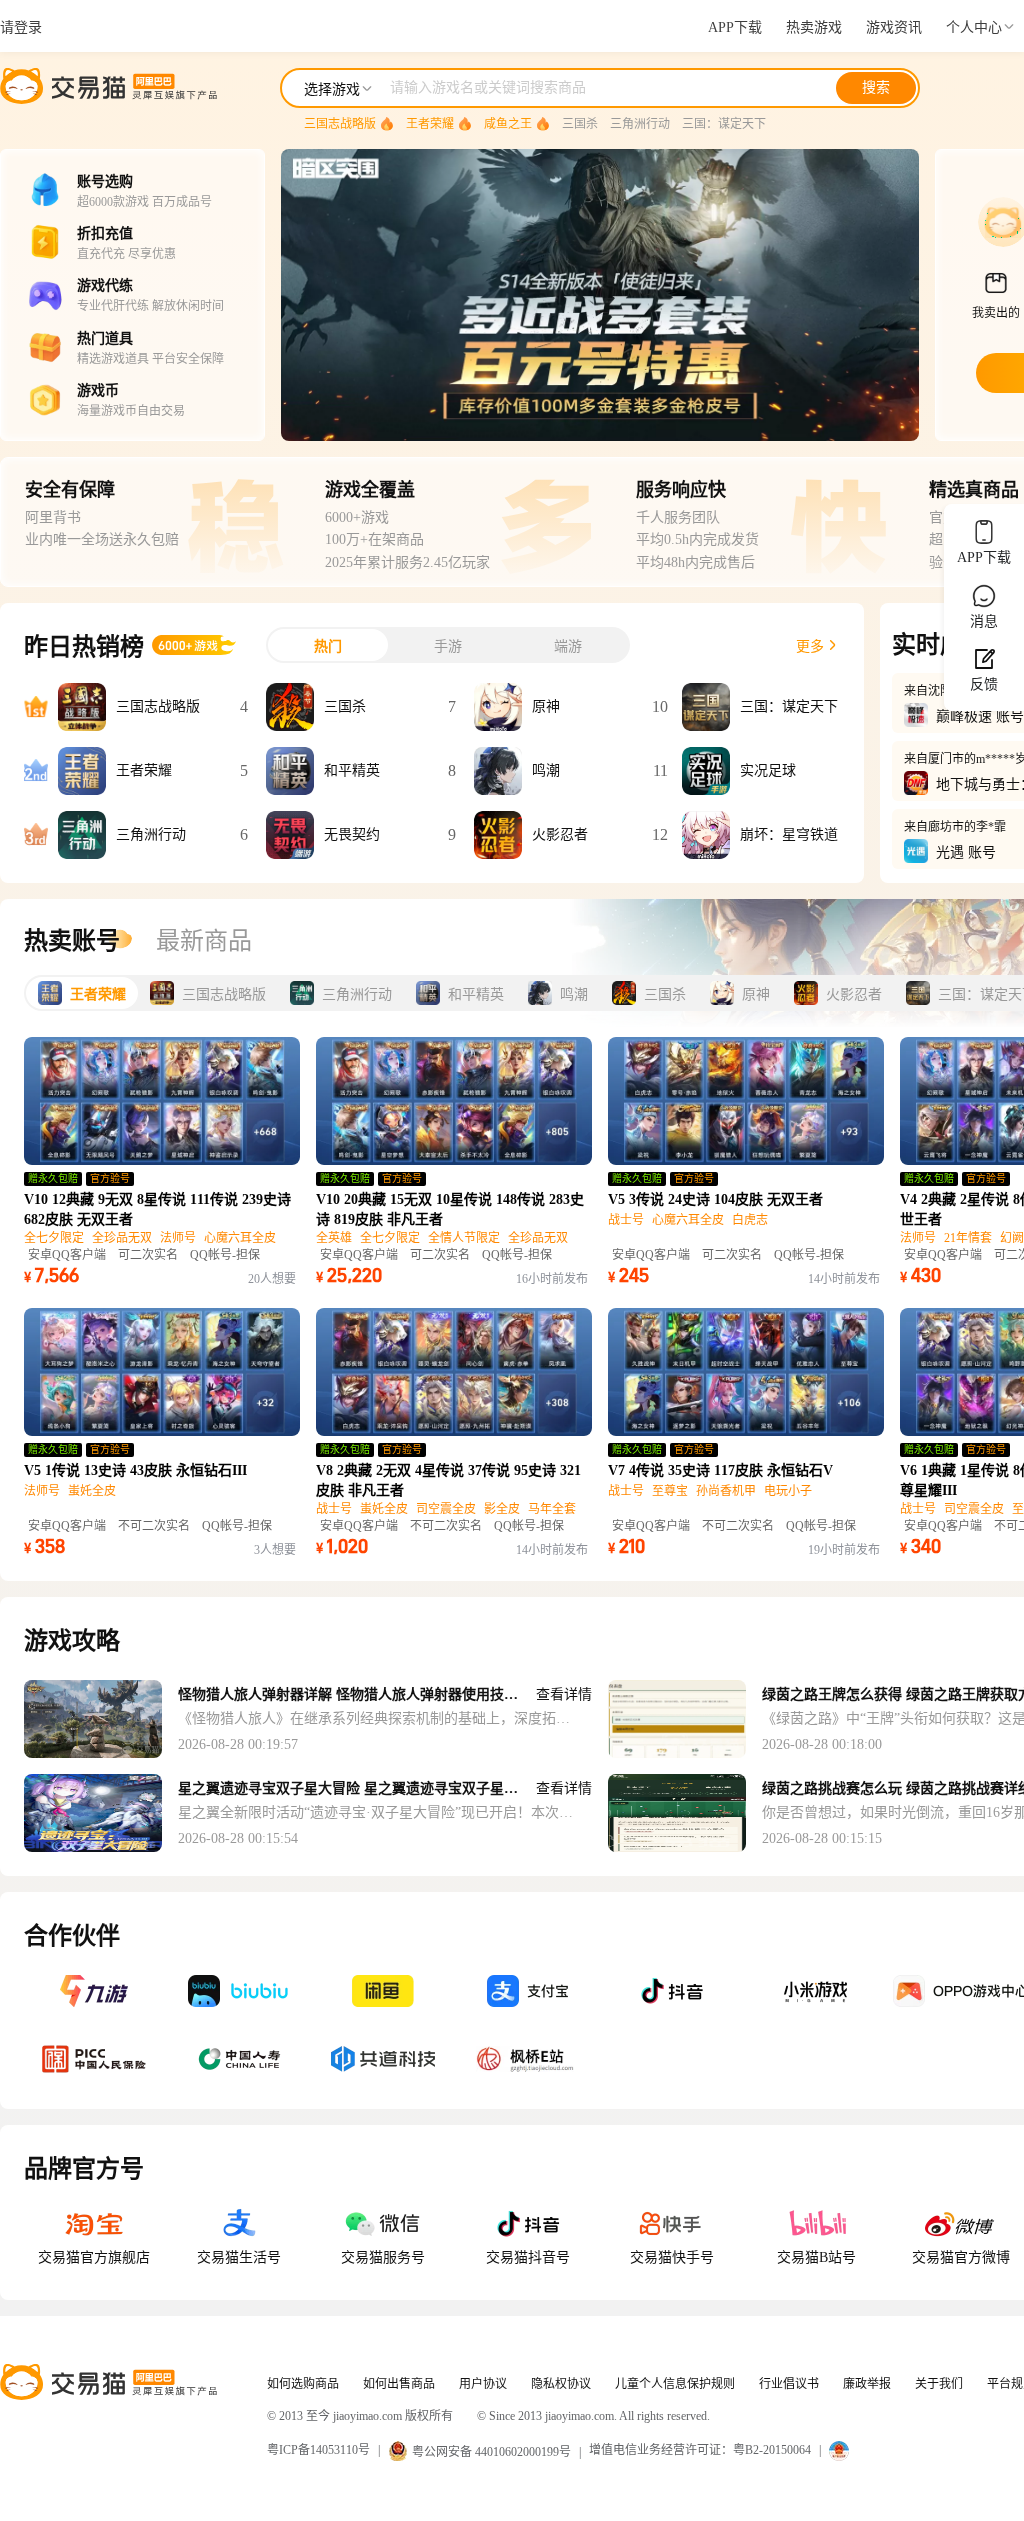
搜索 (876, 87)
